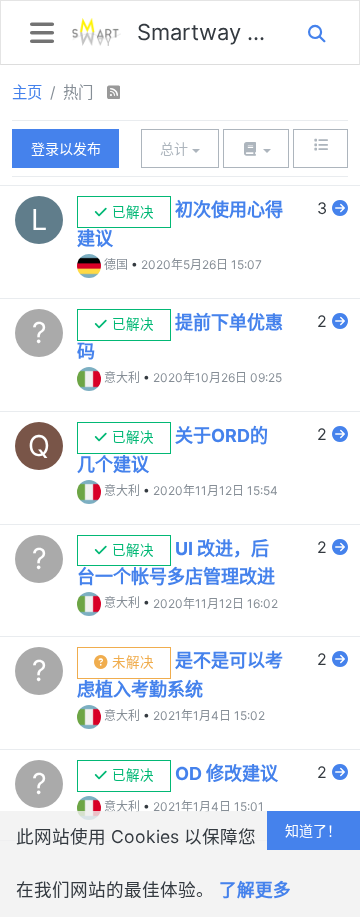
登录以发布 (66, 148)
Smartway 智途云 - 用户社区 (204, 32)
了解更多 (255, 889)
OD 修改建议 (226, 773)
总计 (176, 148)
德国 (116, 264)
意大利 (122, 377)
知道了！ (313, 830)
